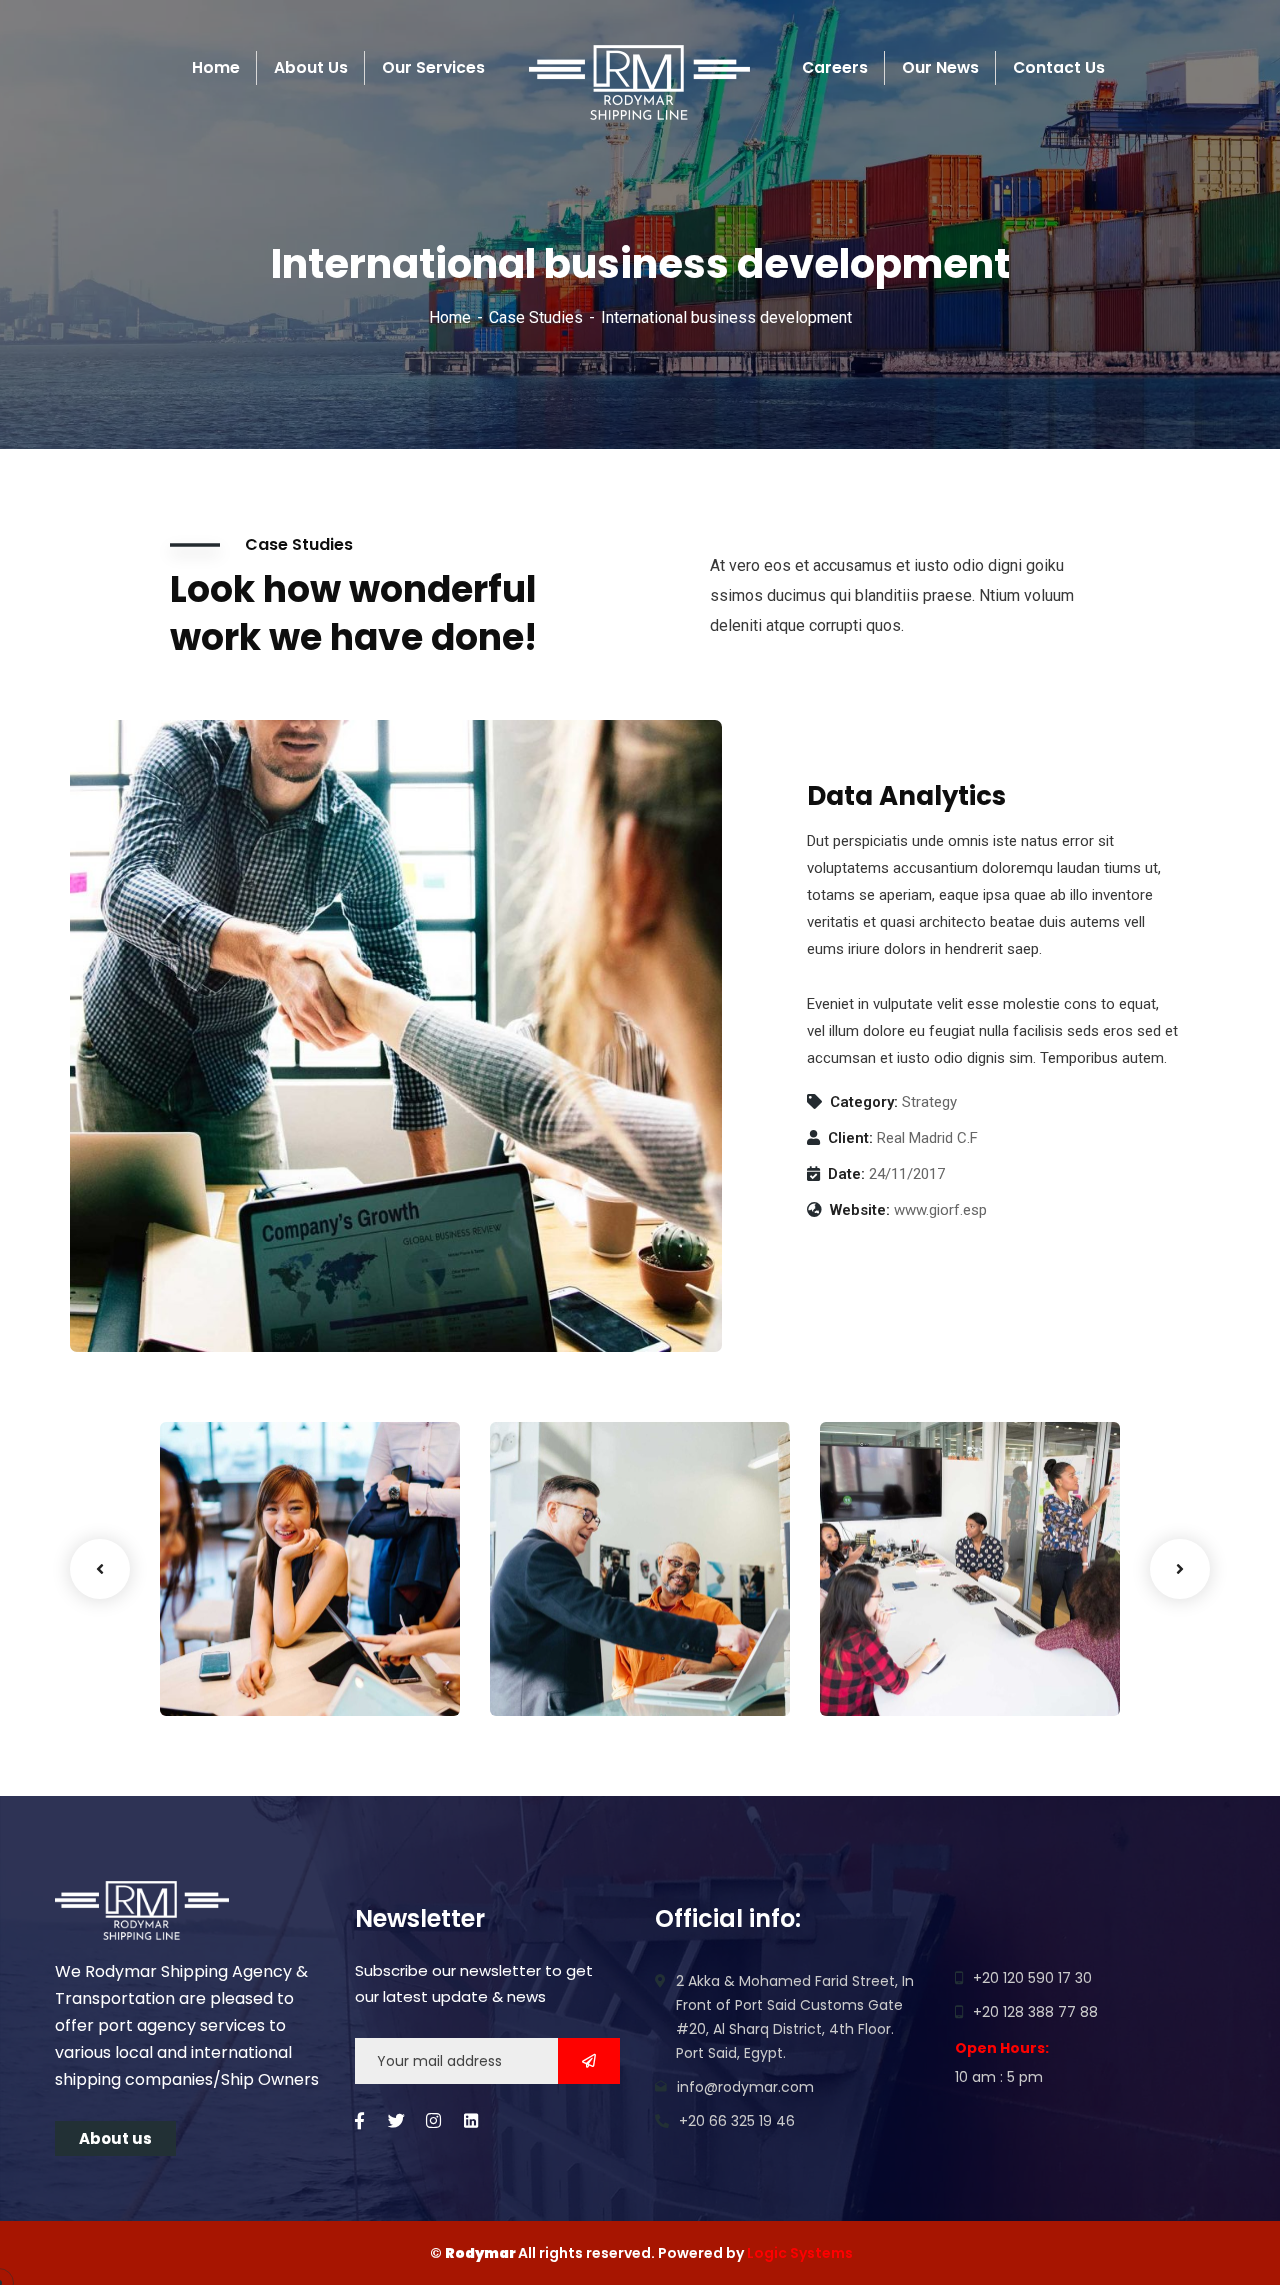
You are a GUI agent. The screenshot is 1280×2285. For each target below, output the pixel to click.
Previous (100, 1569)
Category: (864, 1102)
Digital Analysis (592, 1644)
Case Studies (536, 317)
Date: (846, 1174)
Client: (850, 1138)
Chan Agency (913, 1644)
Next (1180, 1569)
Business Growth (269, 1644)
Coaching (226, 1675)
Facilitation (563, 1675)
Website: (860, 1210)
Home (450, 317)
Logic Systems (800, 2253)
